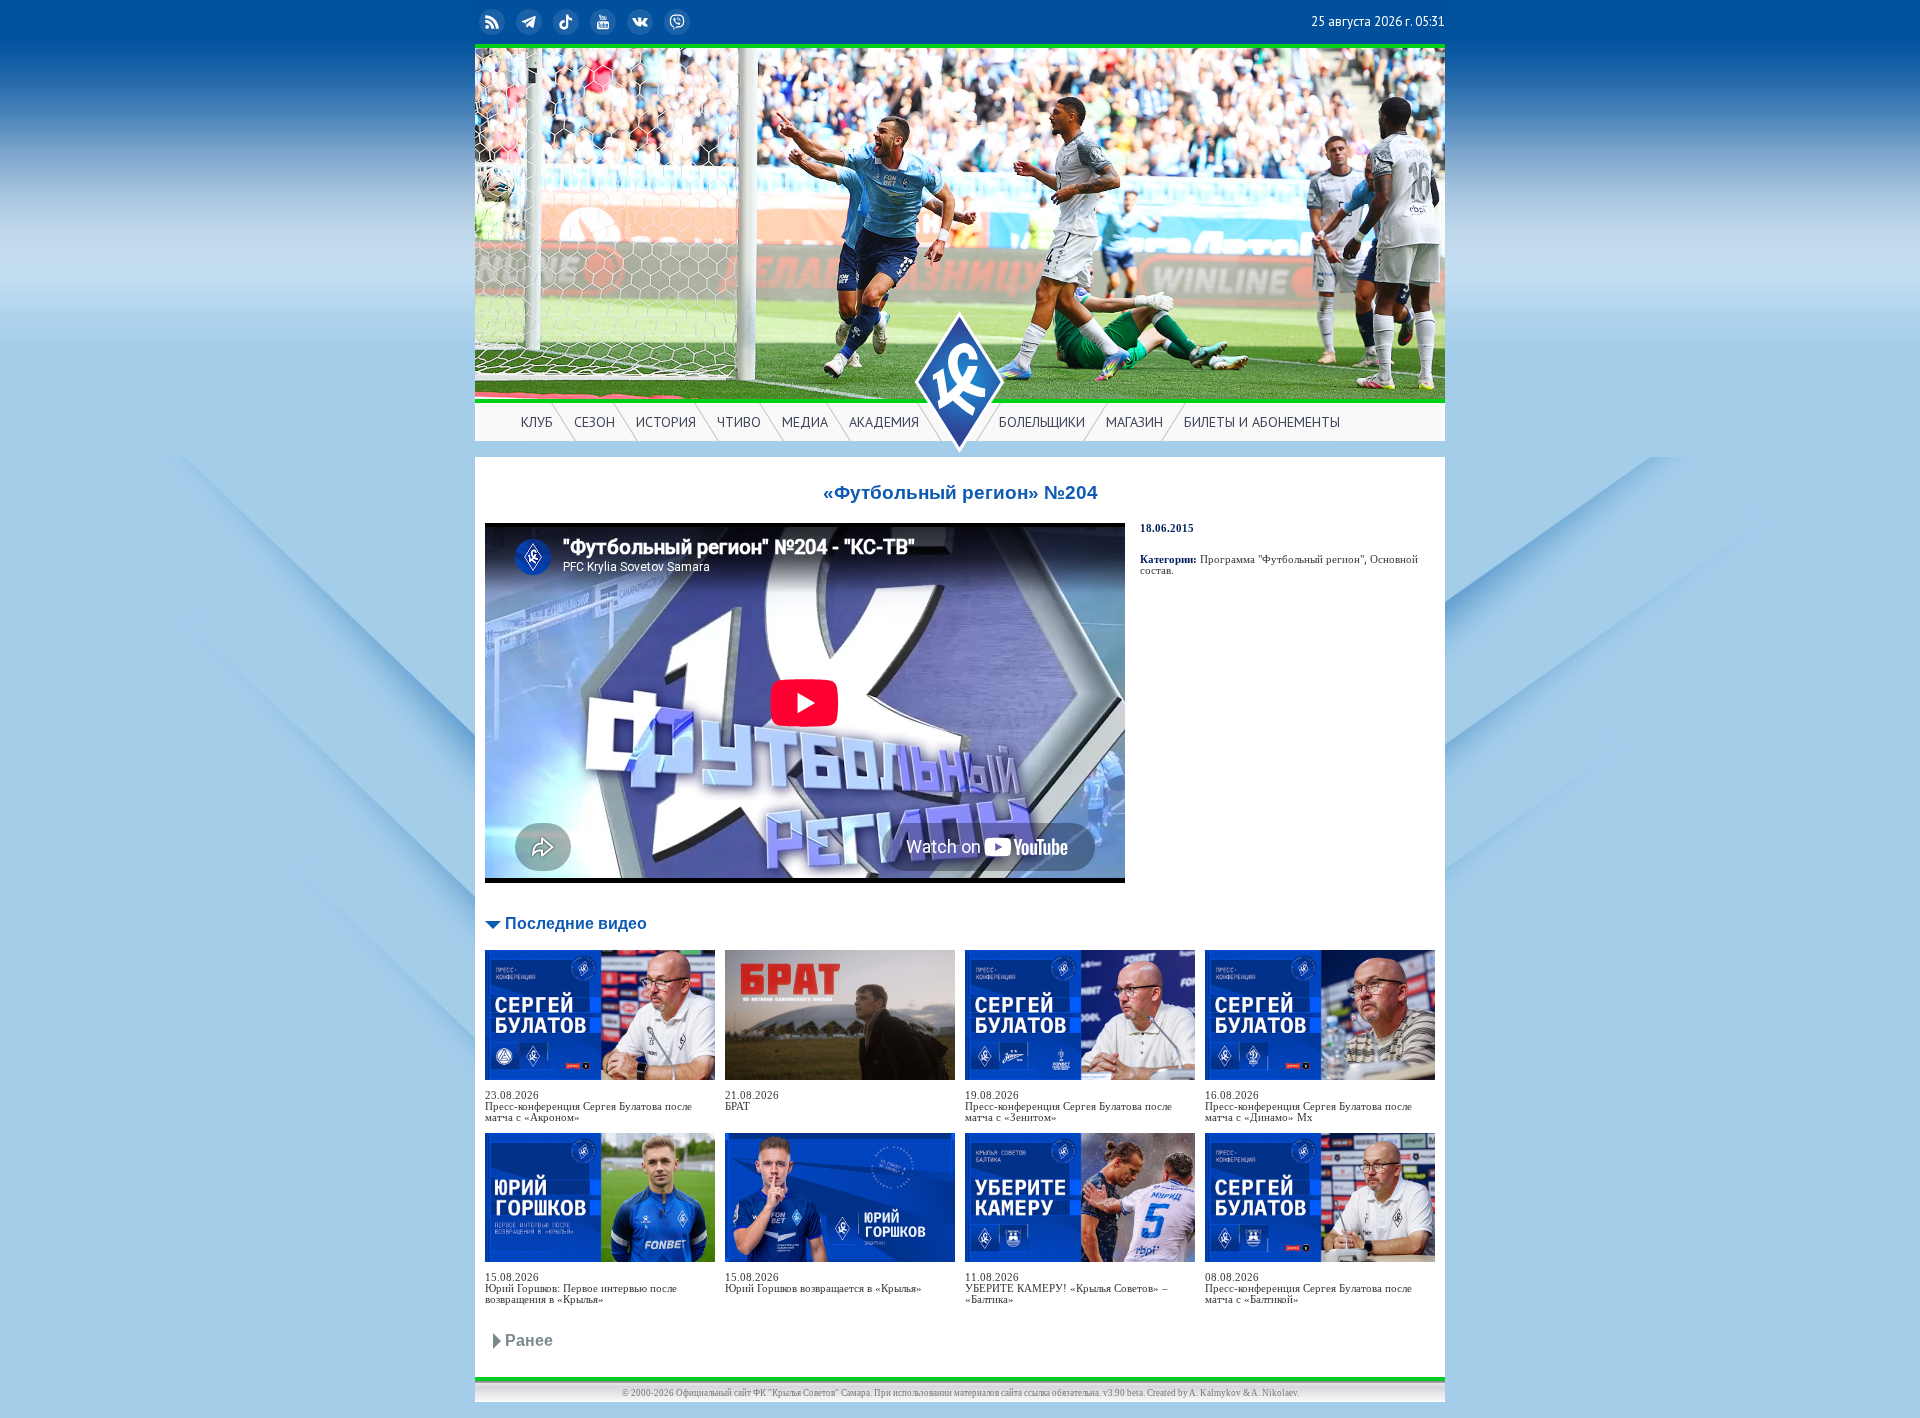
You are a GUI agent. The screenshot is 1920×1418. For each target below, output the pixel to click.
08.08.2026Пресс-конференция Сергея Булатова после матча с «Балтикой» (1308, 1288)
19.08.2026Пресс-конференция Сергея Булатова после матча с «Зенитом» (1068, 1106)
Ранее (529, 1340)
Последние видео (576, 923)
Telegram (545, 21)
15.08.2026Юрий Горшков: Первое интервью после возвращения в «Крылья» (581, 1288)
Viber (693, 21)
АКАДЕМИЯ (884, 422)
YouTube (619, 21)
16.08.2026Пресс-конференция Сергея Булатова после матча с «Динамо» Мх (1308, 1106)
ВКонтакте (656, 21)
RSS (508, 21)
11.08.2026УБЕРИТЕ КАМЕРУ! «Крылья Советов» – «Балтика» (1066, 1288)
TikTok (582, 21)
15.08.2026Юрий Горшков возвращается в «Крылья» (823, 1283)
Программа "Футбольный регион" (1282, 559)
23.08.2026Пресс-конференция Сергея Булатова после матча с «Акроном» (588, 1106)
